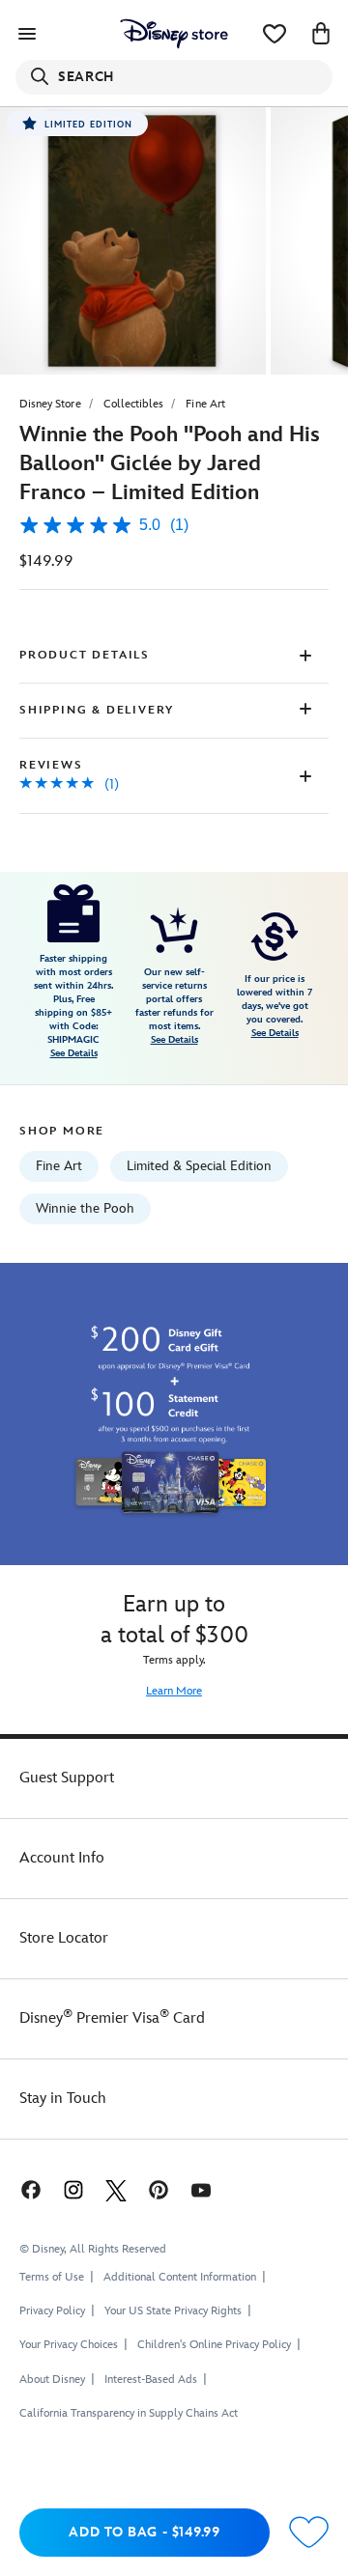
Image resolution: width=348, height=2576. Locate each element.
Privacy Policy (52, 2311)
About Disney (52, 2380)
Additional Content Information (180, 2277)
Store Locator (64, 1938)
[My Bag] (321, 34)
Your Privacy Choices (69, 2345)
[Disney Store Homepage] (174, 34)
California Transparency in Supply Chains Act (129, 2413)
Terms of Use (52, 2277)
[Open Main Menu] (27, 34)
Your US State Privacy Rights (173, 2311)
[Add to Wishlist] (309, 2533)
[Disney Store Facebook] (29, 2189)
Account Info (62, 1858)
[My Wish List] (275, 34)
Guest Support (67, 1778)
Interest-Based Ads (151, 2380)
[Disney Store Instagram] (73, 2189)
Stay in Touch (63, 2099)
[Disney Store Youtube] (201, 2189)
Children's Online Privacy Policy (214, 2345)
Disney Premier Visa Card (112, 2018)
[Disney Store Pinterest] (159, 2189)
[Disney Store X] (116, 2189)
